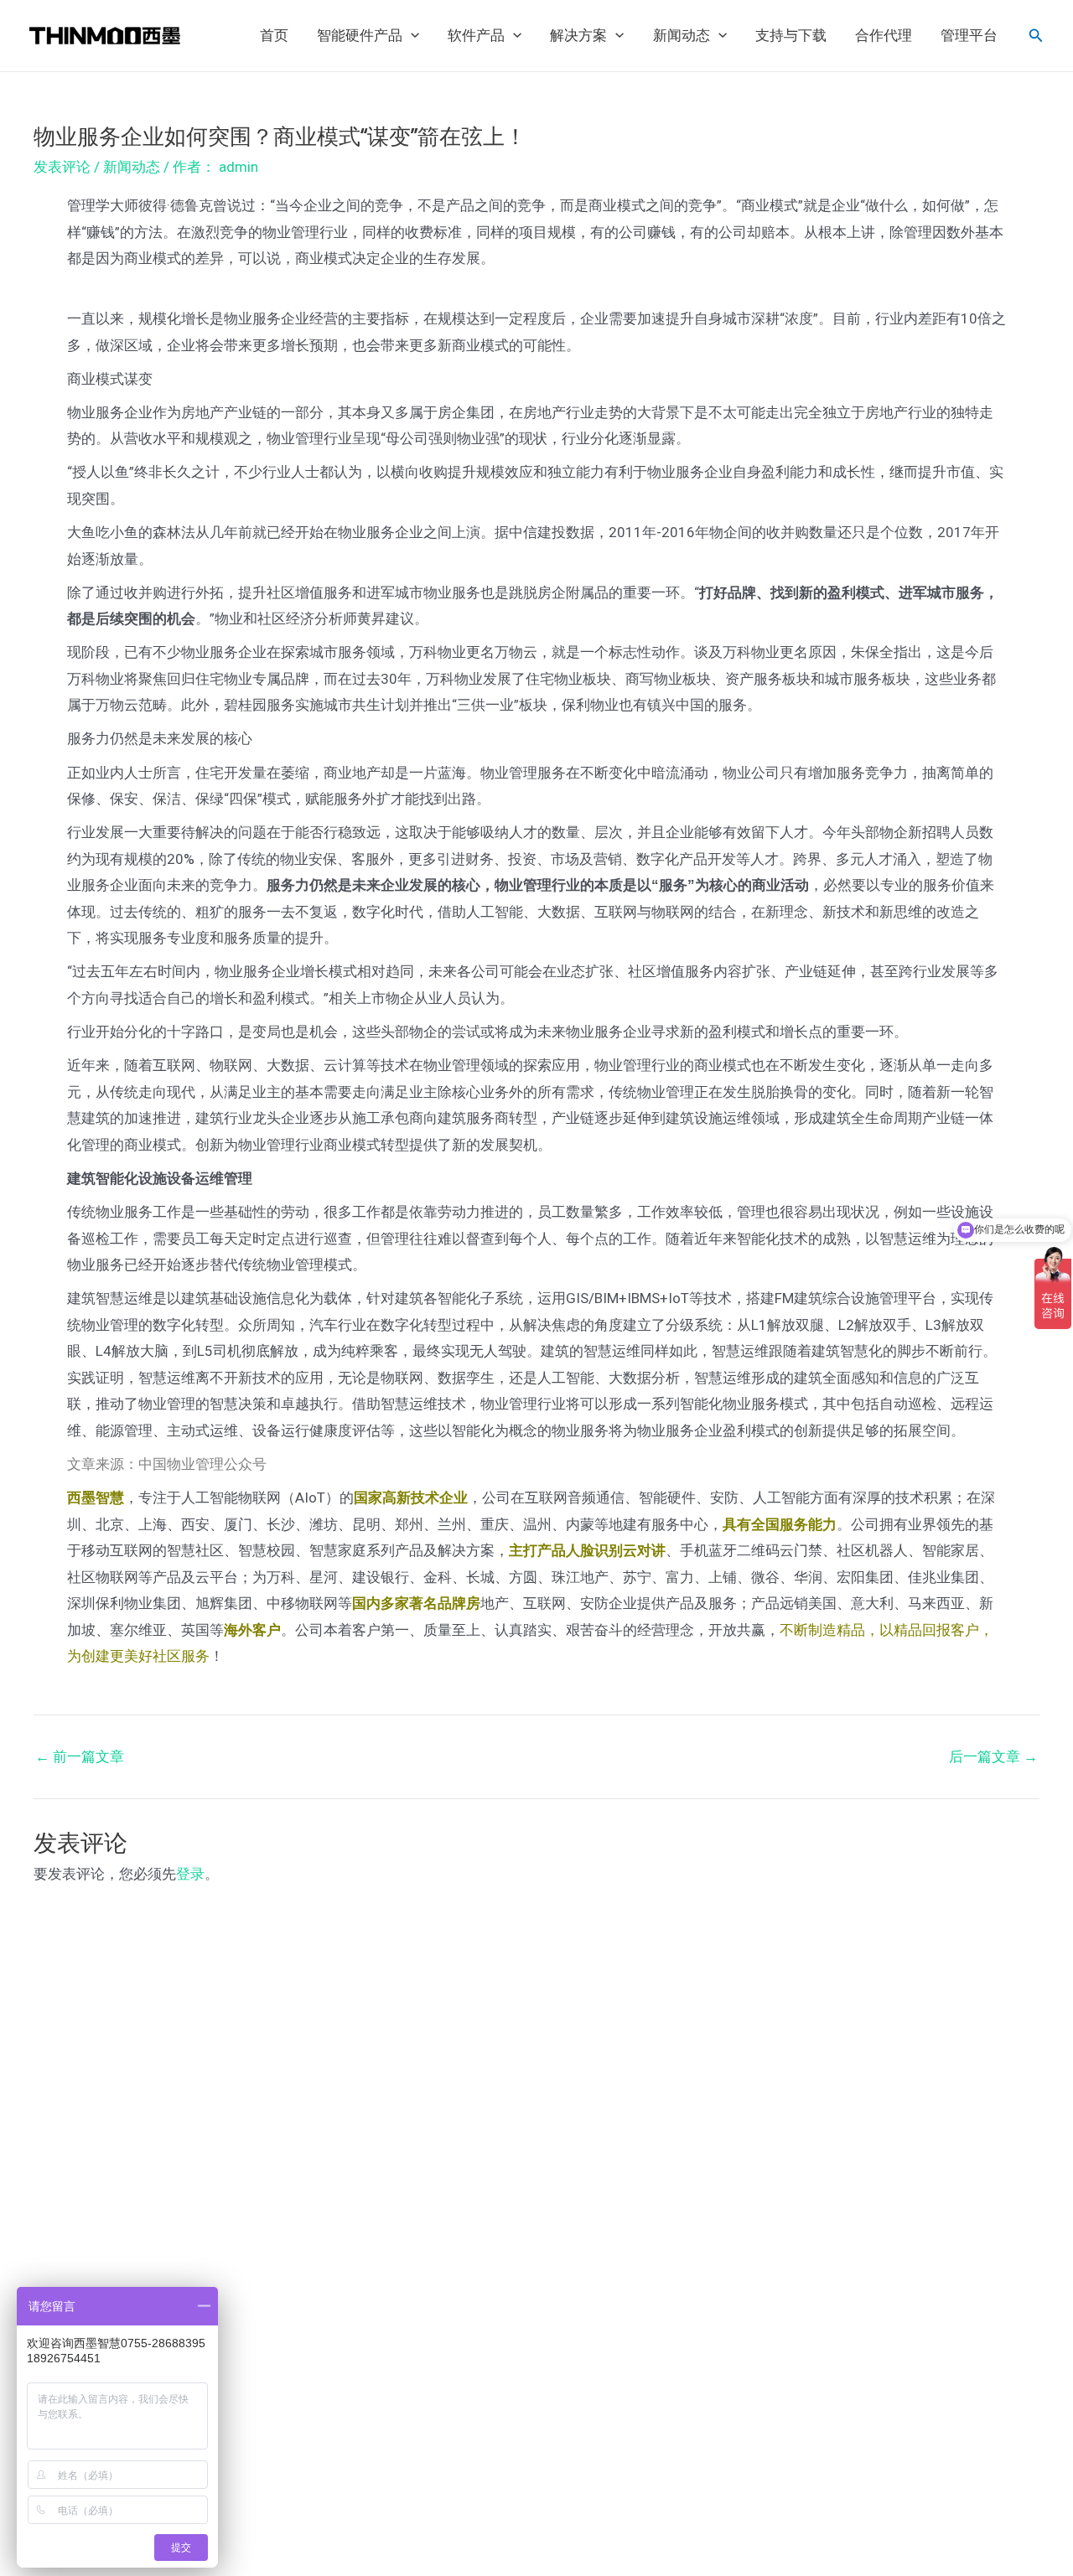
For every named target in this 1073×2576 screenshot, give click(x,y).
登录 (190, 1874)
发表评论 (62, 167)
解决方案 (578, 36)
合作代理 (884, 36)
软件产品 (476, 36)
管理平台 (969, 36)
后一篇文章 (993, 1757)
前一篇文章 (80, 1757)
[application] (411, 36)
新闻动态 (682, 36)
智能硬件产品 (360, 36)
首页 (274, 36)
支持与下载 (791, 36)
